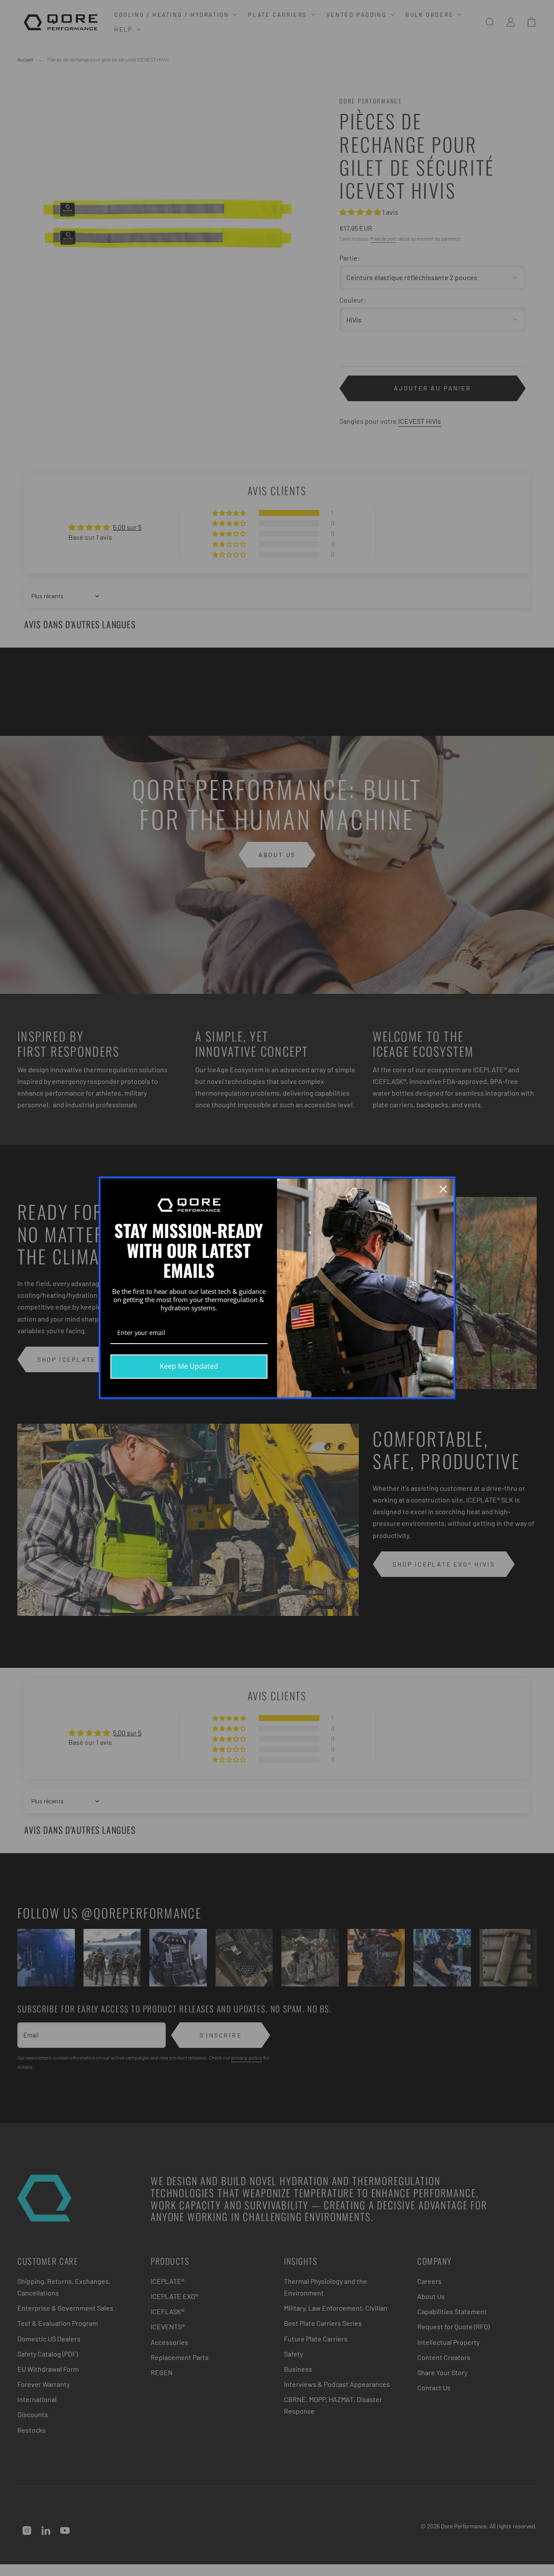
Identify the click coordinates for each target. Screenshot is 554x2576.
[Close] (443, 1189)
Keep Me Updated (189, 1366)
